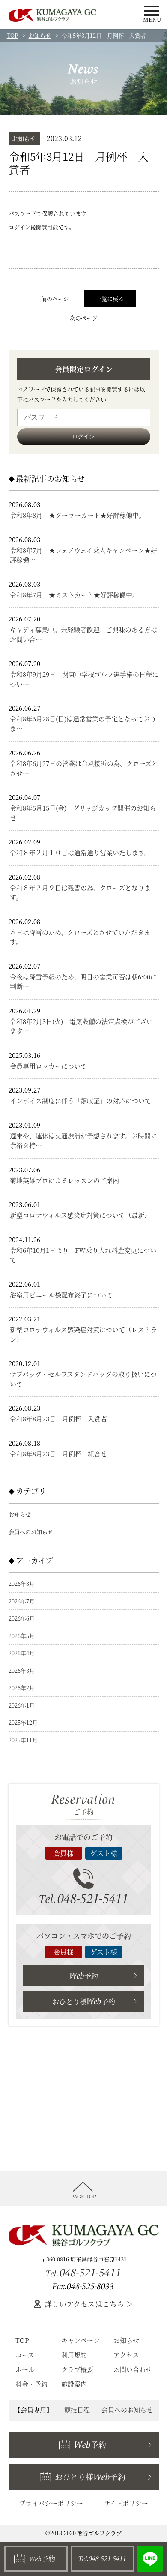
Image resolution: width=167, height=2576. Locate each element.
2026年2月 (22, 1688)
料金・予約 (31, 2384)
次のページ (84, 318)
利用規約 (74, 2355)
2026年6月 (22, 1618)
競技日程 (77, 2409)
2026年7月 (22, 1601)
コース (25, 2355)
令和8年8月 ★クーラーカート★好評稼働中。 (78, 515)
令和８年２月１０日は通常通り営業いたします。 (80, 852)
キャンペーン (81, 2340)
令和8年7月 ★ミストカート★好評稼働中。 (74, 595)
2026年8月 (22, 1584)
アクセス (126, 2355)
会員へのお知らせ (31, 1532)
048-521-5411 (84, 1899)
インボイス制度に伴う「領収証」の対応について (81, 1100)
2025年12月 (23, 1722)
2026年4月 (22, 1653)
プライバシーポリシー (51, 2503)
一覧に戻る (110, 299)
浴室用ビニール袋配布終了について (61, 1295)
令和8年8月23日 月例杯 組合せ (58, 1454)
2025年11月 (23, 1740)
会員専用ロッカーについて (48, 1066)
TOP (12, 35)
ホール (25, 2369)
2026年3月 (22, 1671)
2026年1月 (22, 1705)
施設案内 (74, 2384)
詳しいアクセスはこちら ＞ (89, 2304)
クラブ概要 (77, 2369)
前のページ (55, 299)
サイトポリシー (126, 2503)
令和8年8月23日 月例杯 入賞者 (58, 1419)
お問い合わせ (133, 2369)
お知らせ (40, 35)
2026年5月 (22, 1636)
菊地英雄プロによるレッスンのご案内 (64, 1180)
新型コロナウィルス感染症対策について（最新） (80, 1215)
